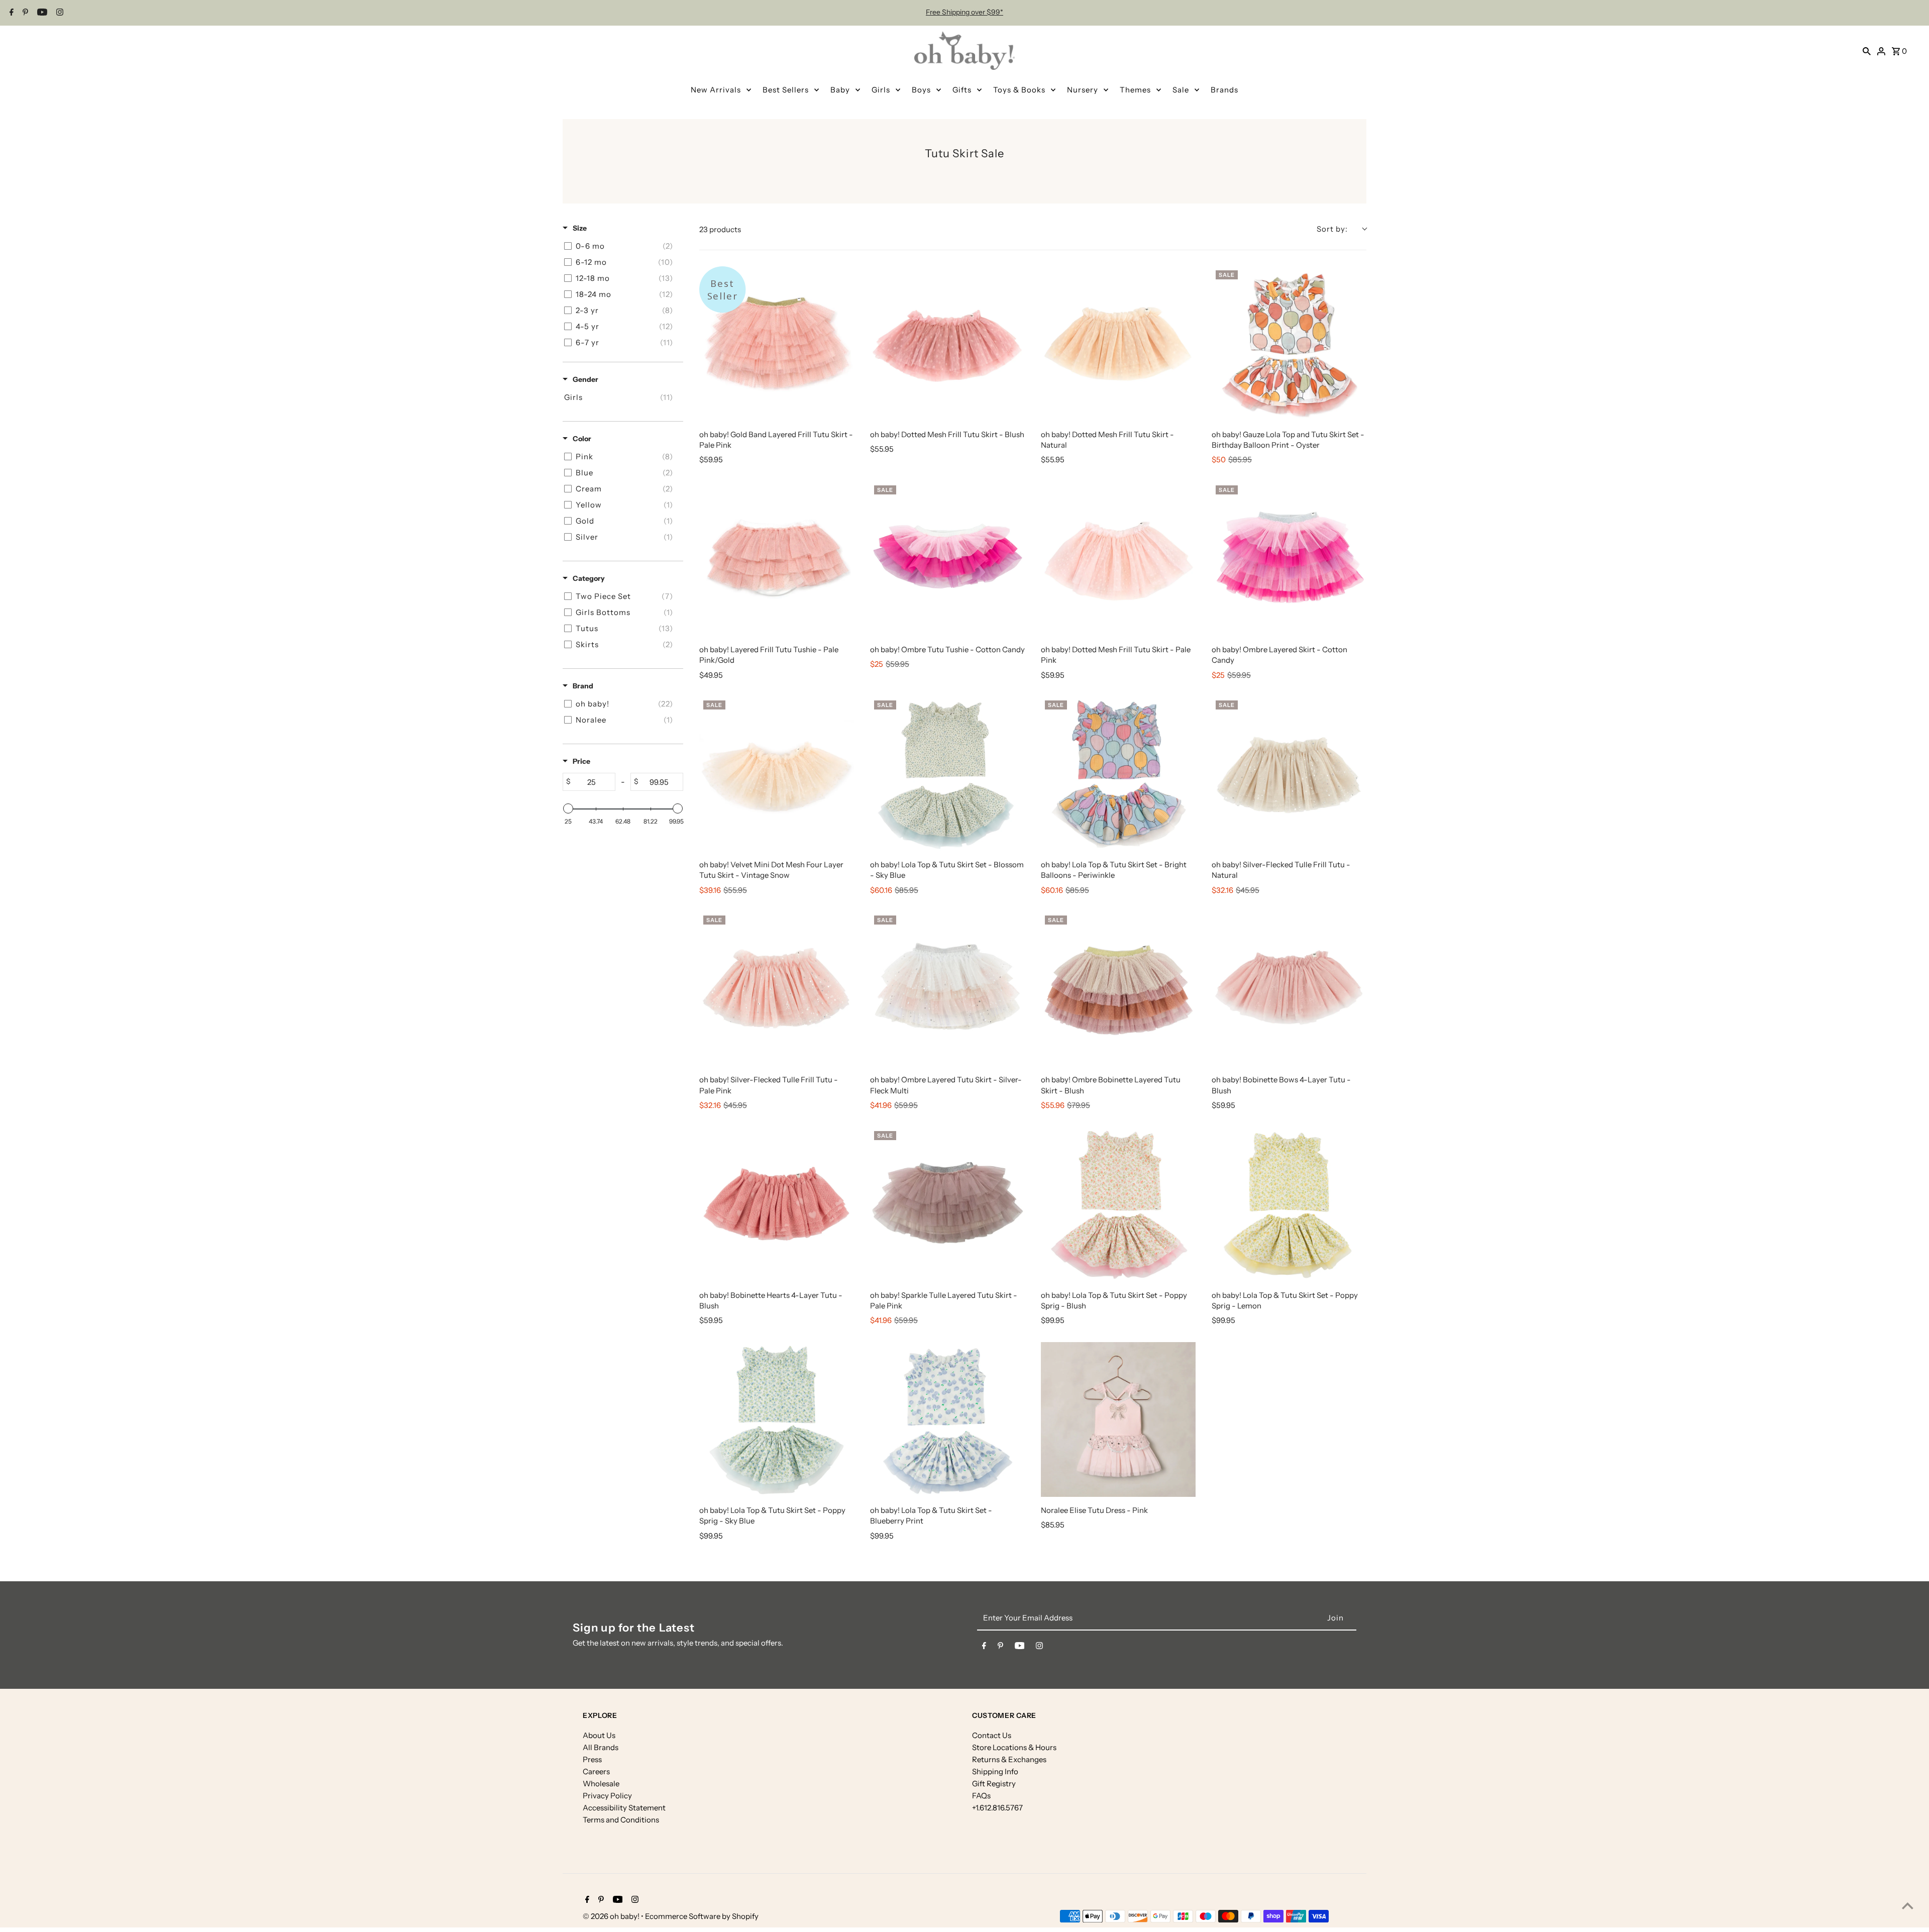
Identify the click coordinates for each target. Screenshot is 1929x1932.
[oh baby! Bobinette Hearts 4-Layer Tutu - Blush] (777, 1204)
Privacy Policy (607, 1796)
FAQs (981, 1796)
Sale (1181, 90)
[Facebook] (10, 13)
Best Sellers (786, 90)
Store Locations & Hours (1014, 1747)
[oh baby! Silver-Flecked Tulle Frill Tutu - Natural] (1289, 774)
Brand (583, 686)
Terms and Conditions (621, 1820)
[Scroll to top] (1908, 1906)
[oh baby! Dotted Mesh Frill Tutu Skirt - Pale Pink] (1118, 559)
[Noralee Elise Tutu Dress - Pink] (1118, 1419)
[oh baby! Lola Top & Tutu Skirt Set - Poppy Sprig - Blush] (1118, 1204)
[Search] (1867, 51)
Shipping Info (995, 1771)
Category (589, 578)
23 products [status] (720, 229)
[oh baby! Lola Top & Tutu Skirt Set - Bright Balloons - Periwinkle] (1118, 774)
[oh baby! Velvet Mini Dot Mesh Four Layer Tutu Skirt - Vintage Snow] (777, 774)
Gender (585, 379)
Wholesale (601, 1784)
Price (581, 761)
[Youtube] (41, 13)
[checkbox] (621, 246)
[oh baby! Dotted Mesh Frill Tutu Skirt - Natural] (1118, 344)
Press (592, 1759)
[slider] (568, 808)
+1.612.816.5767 (997, 1808)
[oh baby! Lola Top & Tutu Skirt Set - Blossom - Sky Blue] (947, 774)
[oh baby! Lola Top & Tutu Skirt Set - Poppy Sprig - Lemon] (1289, 1204)
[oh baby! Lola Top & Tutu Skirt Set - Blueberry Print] (947, 1419)
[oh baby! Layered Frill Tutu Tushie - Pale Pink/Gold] (777, 559)
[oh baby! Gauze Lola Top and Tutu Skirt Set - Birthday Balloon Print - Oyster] (1289, 344)
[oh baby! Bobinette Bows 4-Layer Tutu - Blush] (1289, 989)
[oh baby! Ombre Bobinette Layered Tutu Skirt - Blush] (1118, 989)
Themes (1135, 90)
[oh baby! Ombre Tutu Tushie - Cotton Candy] (947, 559)
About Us (599, 1735)
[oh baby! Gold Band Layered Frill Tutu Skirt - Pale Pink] (777, 344)
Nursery (1083, 90)
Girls (881, 90)
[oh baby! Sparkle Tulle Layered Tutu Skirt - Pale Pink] (947, 1204)
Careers (596, 1771)
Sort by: (1332, 229)
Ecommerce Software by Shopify (702, 1916)
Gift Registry (994, 1784)
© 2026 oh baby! (612, 1916)
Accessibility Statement (624, 1808)
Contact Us (992, 1735)
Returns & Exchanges (1009, 1759)
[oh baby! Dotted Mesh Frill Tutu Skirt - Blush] (947, 344)
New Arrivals (716, 90)
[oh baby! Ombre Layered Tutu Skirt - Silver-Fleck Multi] (947, 989)
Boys (921, 90)
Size (580, 228)
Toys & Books (1019, 90)
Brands (1224, 90)
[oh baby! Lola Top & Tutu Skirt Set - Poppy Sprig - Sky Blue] (777, 1419)
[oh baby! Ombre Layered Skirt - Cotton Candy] (1289, 559)
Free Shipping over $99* (964, 12)
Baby (840, 90)
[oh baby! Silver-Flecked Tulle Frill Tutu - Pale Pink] (777, 989)
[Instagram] (59, 13)
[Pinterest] (24, 13)
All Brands (601, 1747)
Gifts (962, 90)
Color (582, 439)
